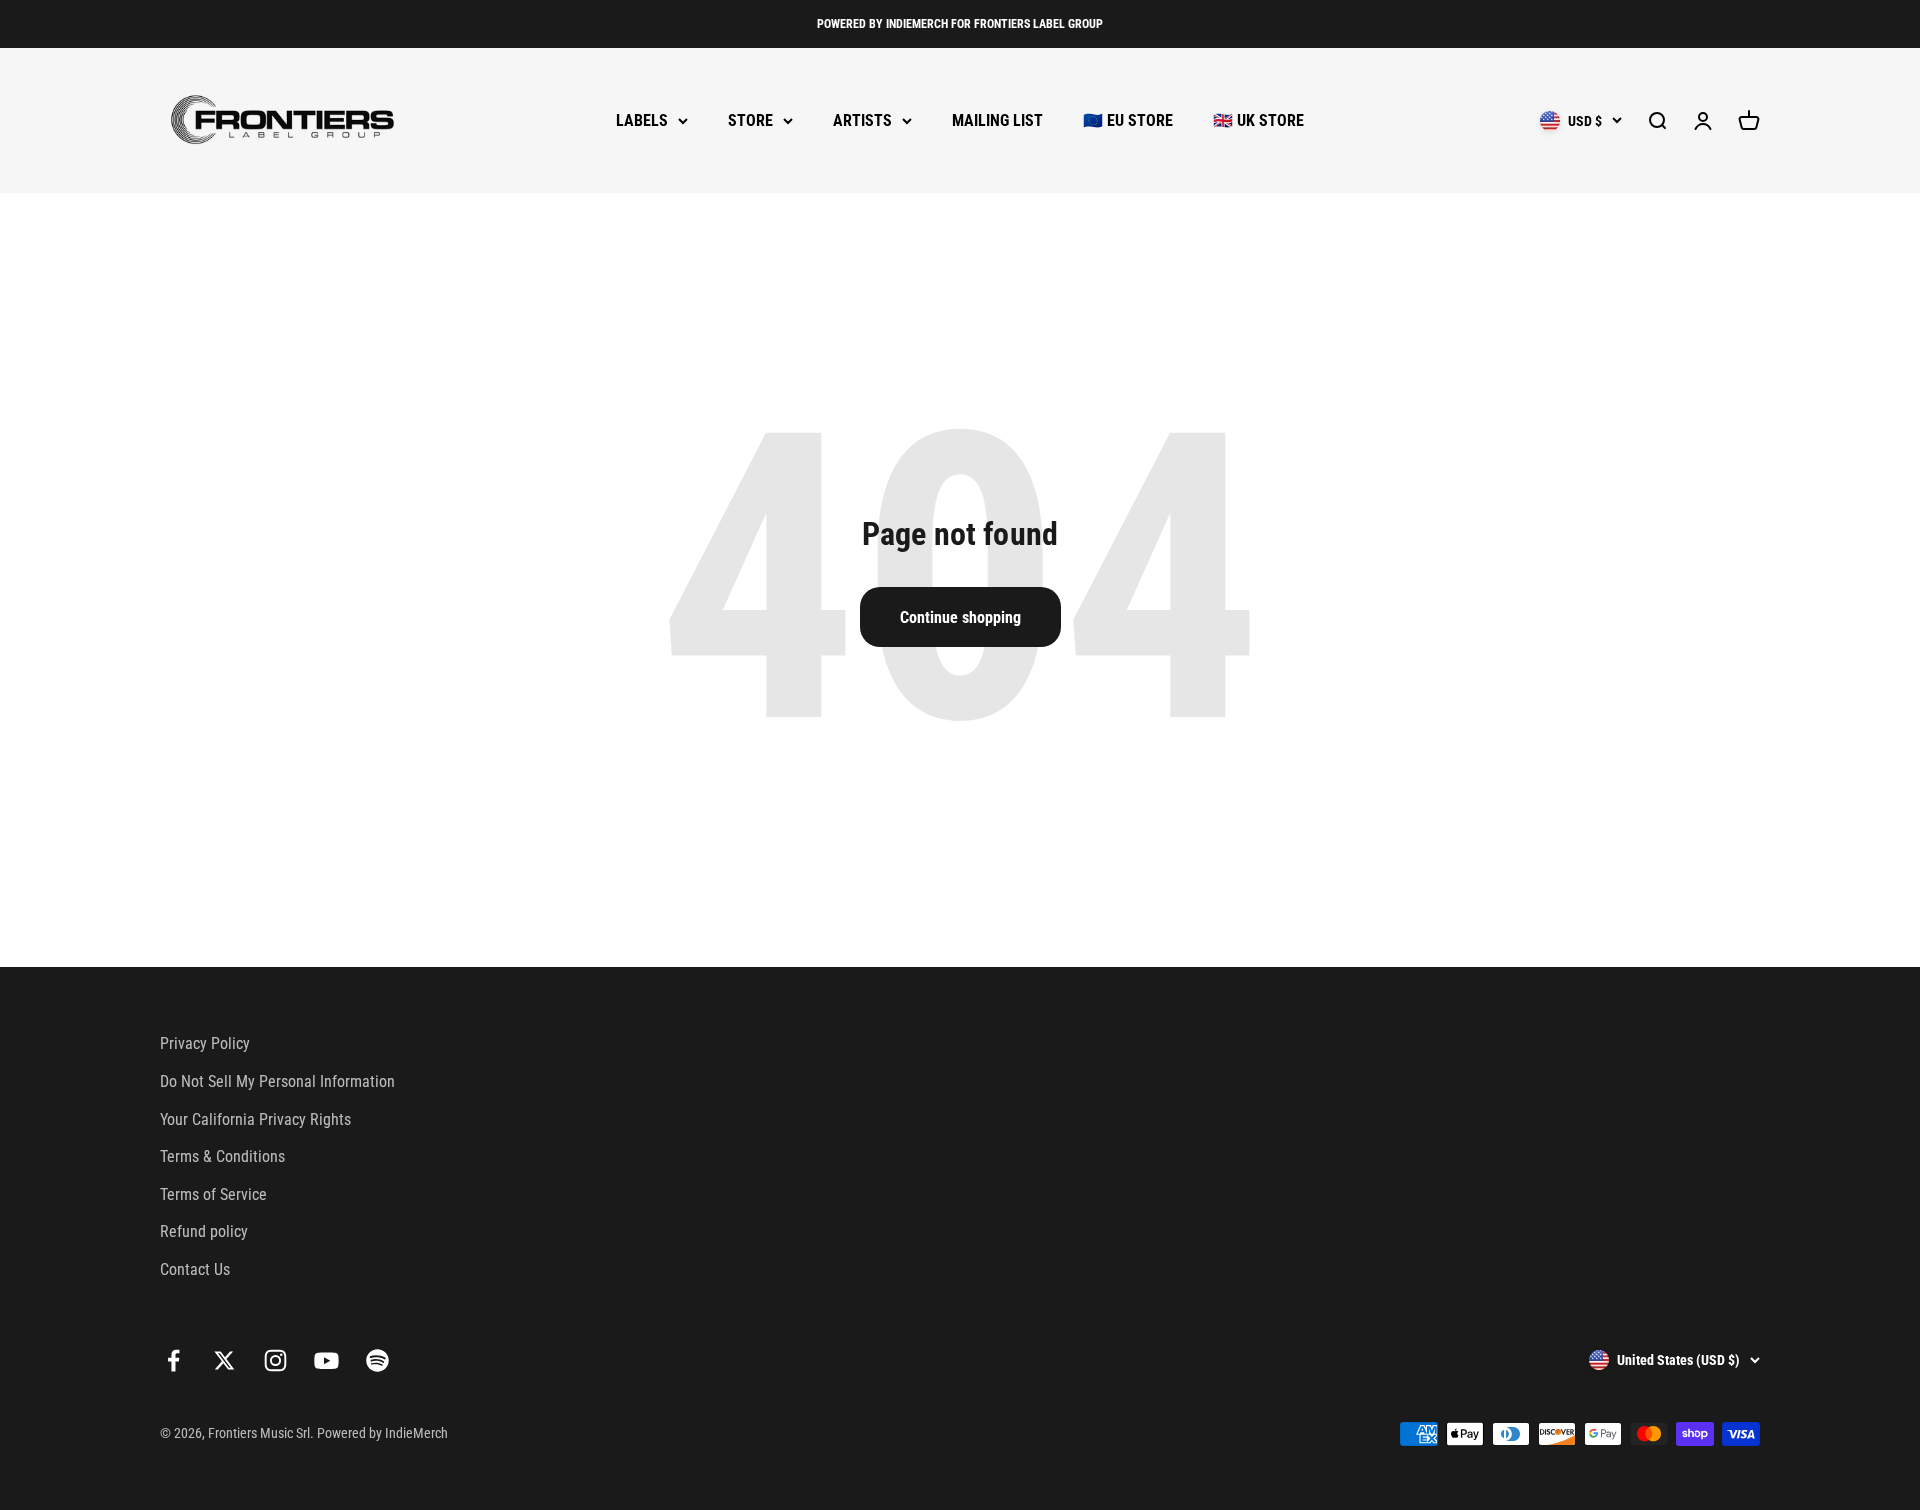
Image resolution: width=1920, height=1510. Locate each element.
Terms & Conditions (222, 1156)
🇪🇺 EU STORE (1128, 120)
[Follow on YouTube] (326, 1360)
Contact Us (195, 1269)
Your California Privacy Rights (255, 1119)
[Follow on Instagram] (275, 1360)
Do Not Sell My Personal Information (277, 1081)
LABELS (642, 120)
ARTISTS (862, 120)
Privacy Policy (205, 1043)
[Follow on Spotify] (377, 1360)
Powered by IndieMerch (382, 1433)
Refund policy (204, 1231)
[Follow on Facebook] (173, 1360)
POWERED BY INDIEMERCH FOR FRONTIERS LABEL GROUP (960, 24)
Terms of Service (213, 1194)
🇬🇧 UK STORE (1258, 120)
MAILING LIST (997, 120)
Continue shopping (960, 617)
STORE (750, 120)
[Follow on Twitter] (224, 1360)
